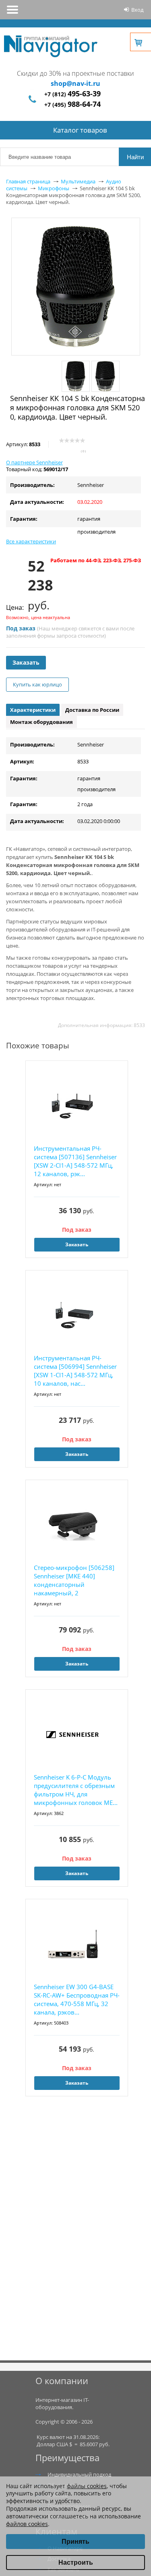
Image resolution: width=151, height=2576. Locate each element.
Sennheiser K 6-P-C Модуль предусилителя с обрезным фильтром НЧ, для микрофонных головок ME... (76, 1790)
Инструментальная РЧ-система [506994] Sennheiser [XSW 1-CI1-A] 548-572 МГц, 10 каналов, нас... (75, 1371)
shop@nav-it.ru (75, 83)
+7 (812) (72, 94)
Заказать (26, 662)
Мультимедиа (78, 181)
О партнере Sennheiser (34, 462)
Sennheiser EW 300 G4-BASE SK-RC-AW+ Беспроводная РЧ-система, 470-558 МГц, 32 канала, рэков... (77, 1999)
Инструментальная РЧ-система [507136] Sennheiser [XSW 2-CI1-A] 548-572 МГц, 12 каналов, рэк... (75, 1161)
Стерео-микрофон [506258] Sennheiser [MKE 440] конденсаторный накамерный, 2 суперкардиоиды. (74, 1581)
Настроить (76, 2562)
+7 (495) (72, 105)
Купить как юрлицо (37, 684)
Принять (75, 2542)
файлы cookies (87, 2486)
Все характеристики (31, 541)
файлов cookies (27, 2524)
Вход (137, 10)
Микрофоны (54, 188)
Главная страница (28, 181)
